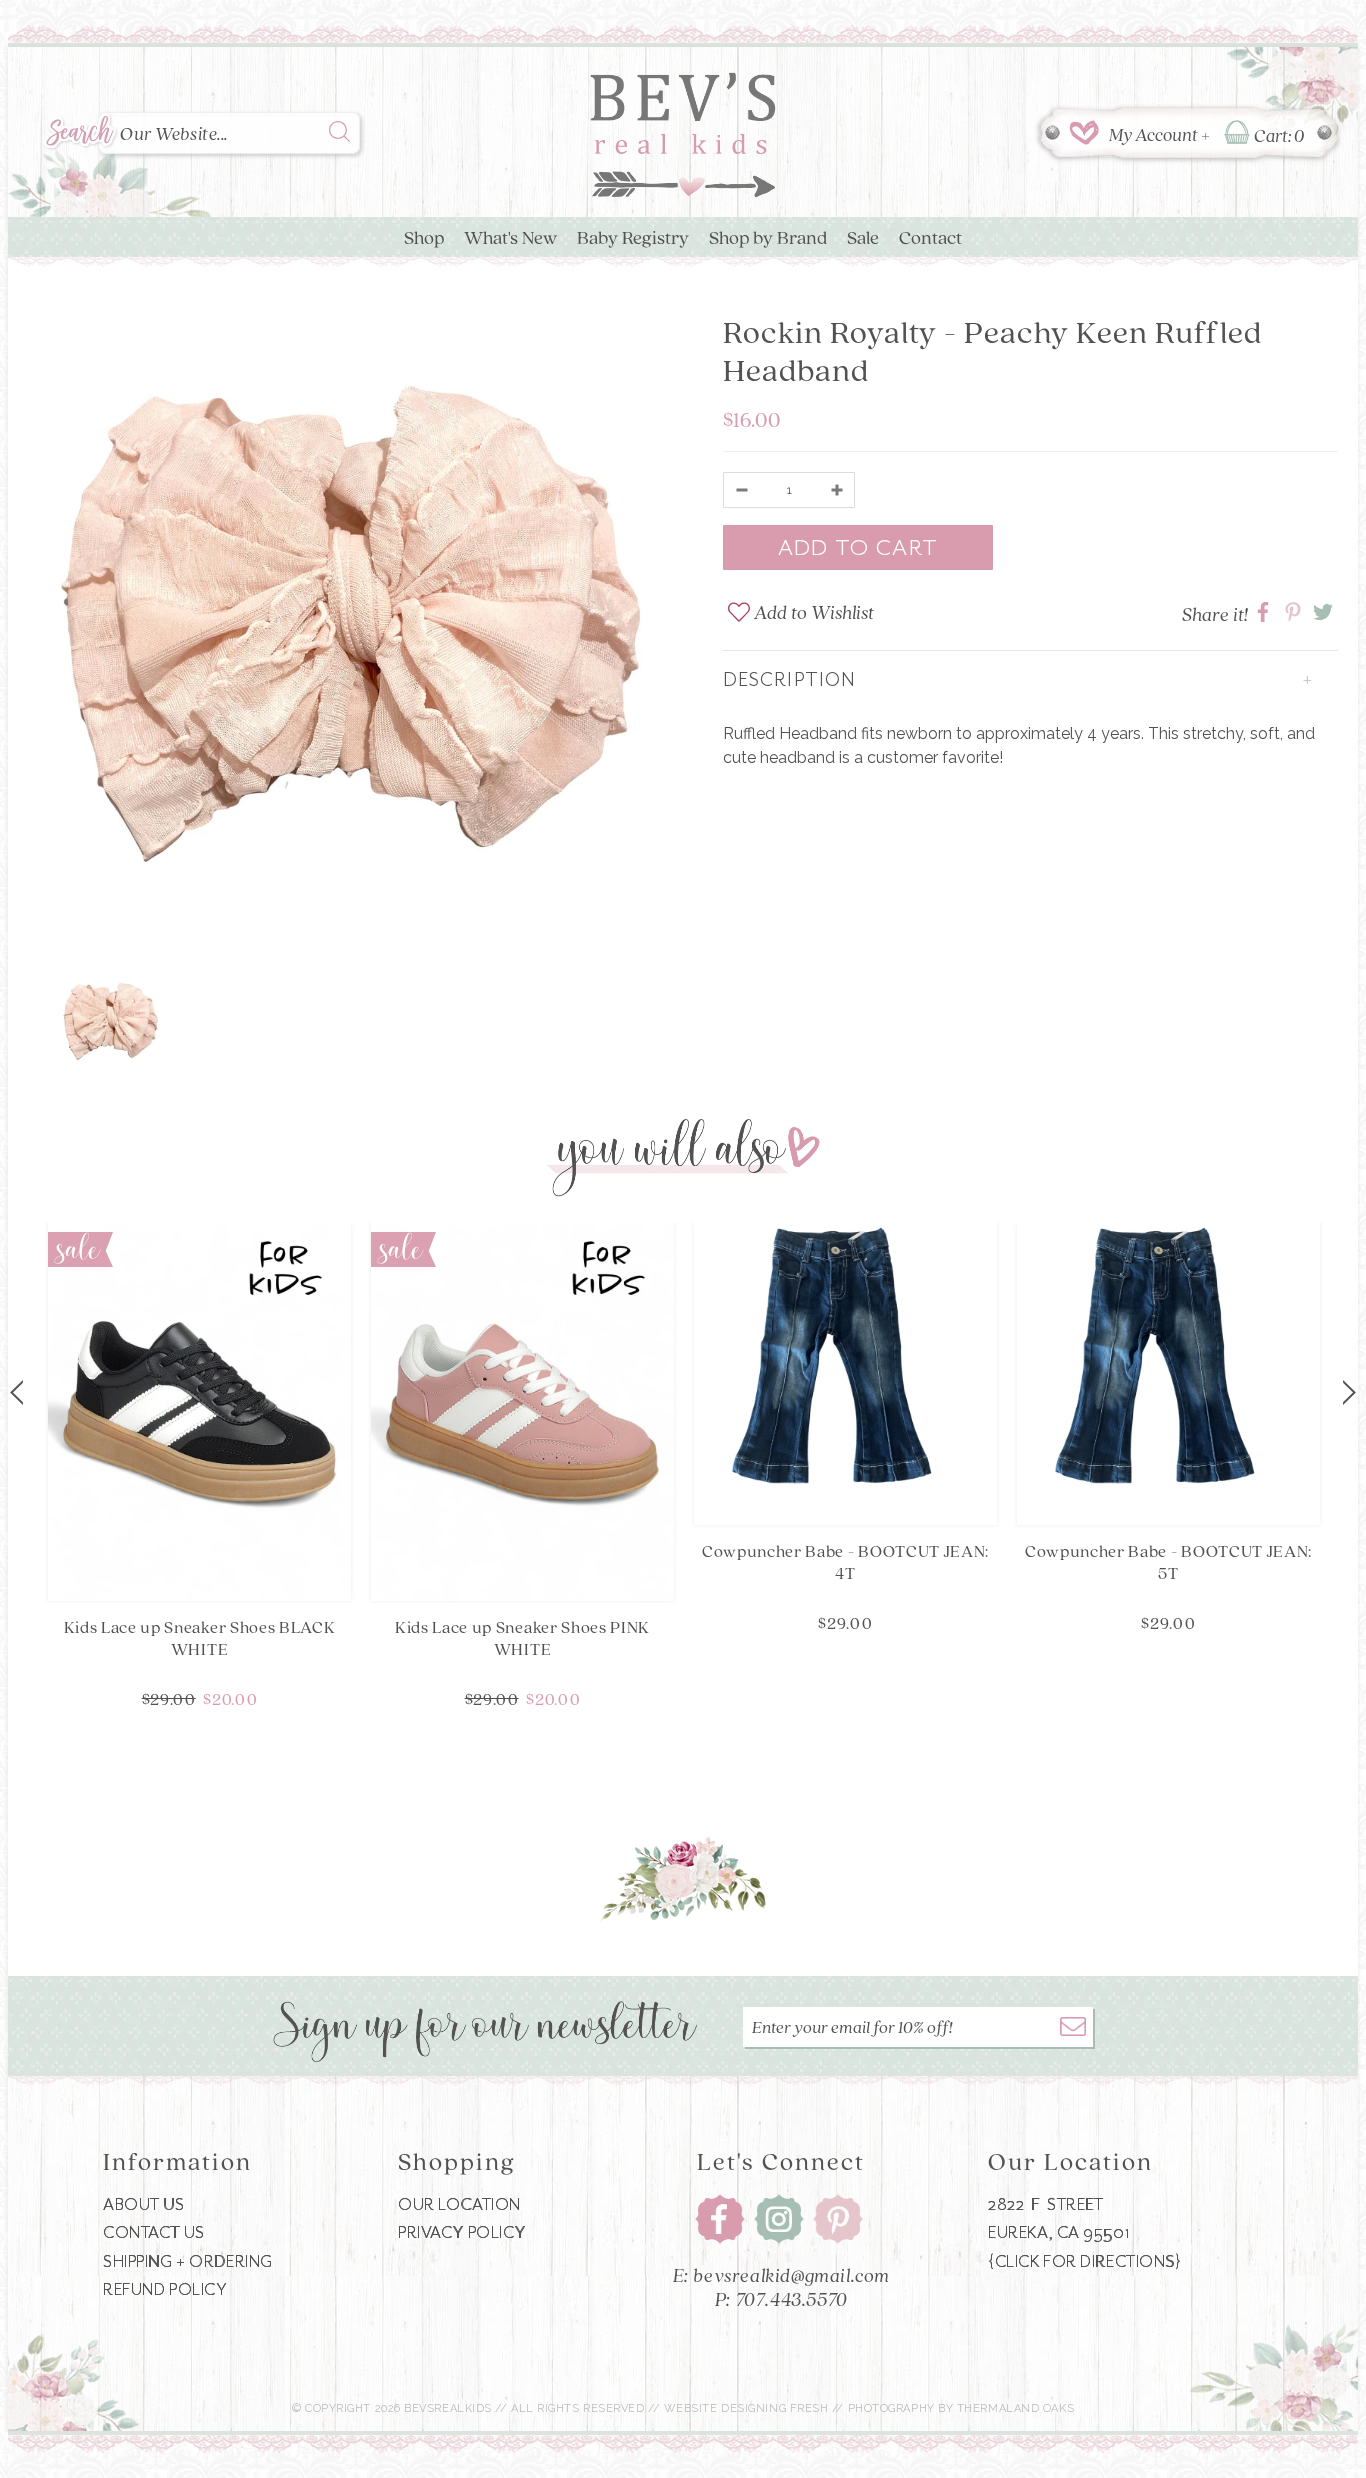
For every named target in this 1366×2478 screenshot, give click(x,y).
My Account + (1159, 134)
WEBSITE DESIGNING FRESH (746, 2408)
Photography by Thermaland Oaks (961, 2408)
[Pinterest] (838, 2218)
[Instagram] (779, 2218)
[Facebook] (720, 2218)
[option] (350, 628)
